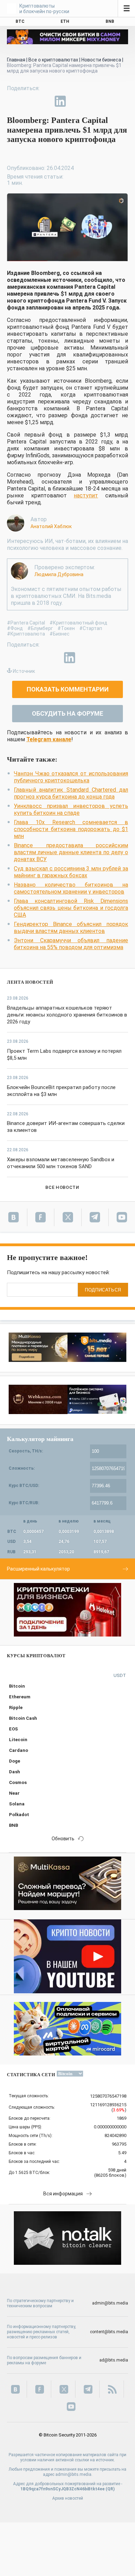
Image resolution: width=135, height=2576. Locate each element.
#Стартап (91, 628)
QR (110, 2489)
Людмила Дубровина (59, 574)
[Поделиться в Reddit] (92, 101)
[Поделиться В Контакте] (76, 101)
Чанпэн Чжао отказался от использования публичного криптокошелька (71, 777)
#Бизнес (60, 634)
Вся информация (63, 2194)
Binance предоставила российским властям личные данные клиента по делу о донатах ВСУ (71, 852)
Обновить (63, 1839)
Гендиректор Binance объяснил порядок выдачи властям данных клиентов (71, 928)
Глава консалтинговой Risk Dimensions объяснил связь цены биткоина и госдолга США (71, 908)
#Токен (66, 628)
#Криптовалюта (26, 634)
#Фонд (15, 628)
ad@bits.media (114, 2360)
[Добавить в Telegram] (44, 101)
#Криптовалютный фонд (78, 623)
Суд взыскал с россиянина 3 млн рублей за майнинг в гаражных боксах (71, 872)
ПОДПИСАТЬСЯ (103, 1290)
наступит (86, 495)
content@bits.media (109, 2332)
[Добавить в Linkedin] (60, 101)
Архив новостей (68, 2498)
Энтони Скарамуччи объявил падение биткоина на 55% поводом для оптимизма (71, 944)
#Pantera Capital (26, 623)
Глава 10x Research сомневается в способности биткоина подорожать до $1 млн (71, 829)
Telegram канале (49, 739)
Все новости (62, 1187)
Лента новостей (30, 982)
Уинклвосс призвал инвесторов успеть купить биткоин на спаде (71, 809)
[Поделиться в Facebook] (12, 101)
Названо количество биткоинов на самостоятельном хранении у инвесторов (71, 888)
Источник (24, 671)
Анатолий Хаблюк (51, 526)
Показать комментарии (68, 689)
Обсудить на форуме (67, 713)
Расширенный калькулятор (38, 1569)
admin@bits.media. (74, 2474)
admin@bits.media (110, 2303)
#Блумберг (40, 628)
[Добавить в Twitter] (28, 101)
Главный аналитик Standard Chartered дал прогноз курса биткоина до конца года (71, 793)
